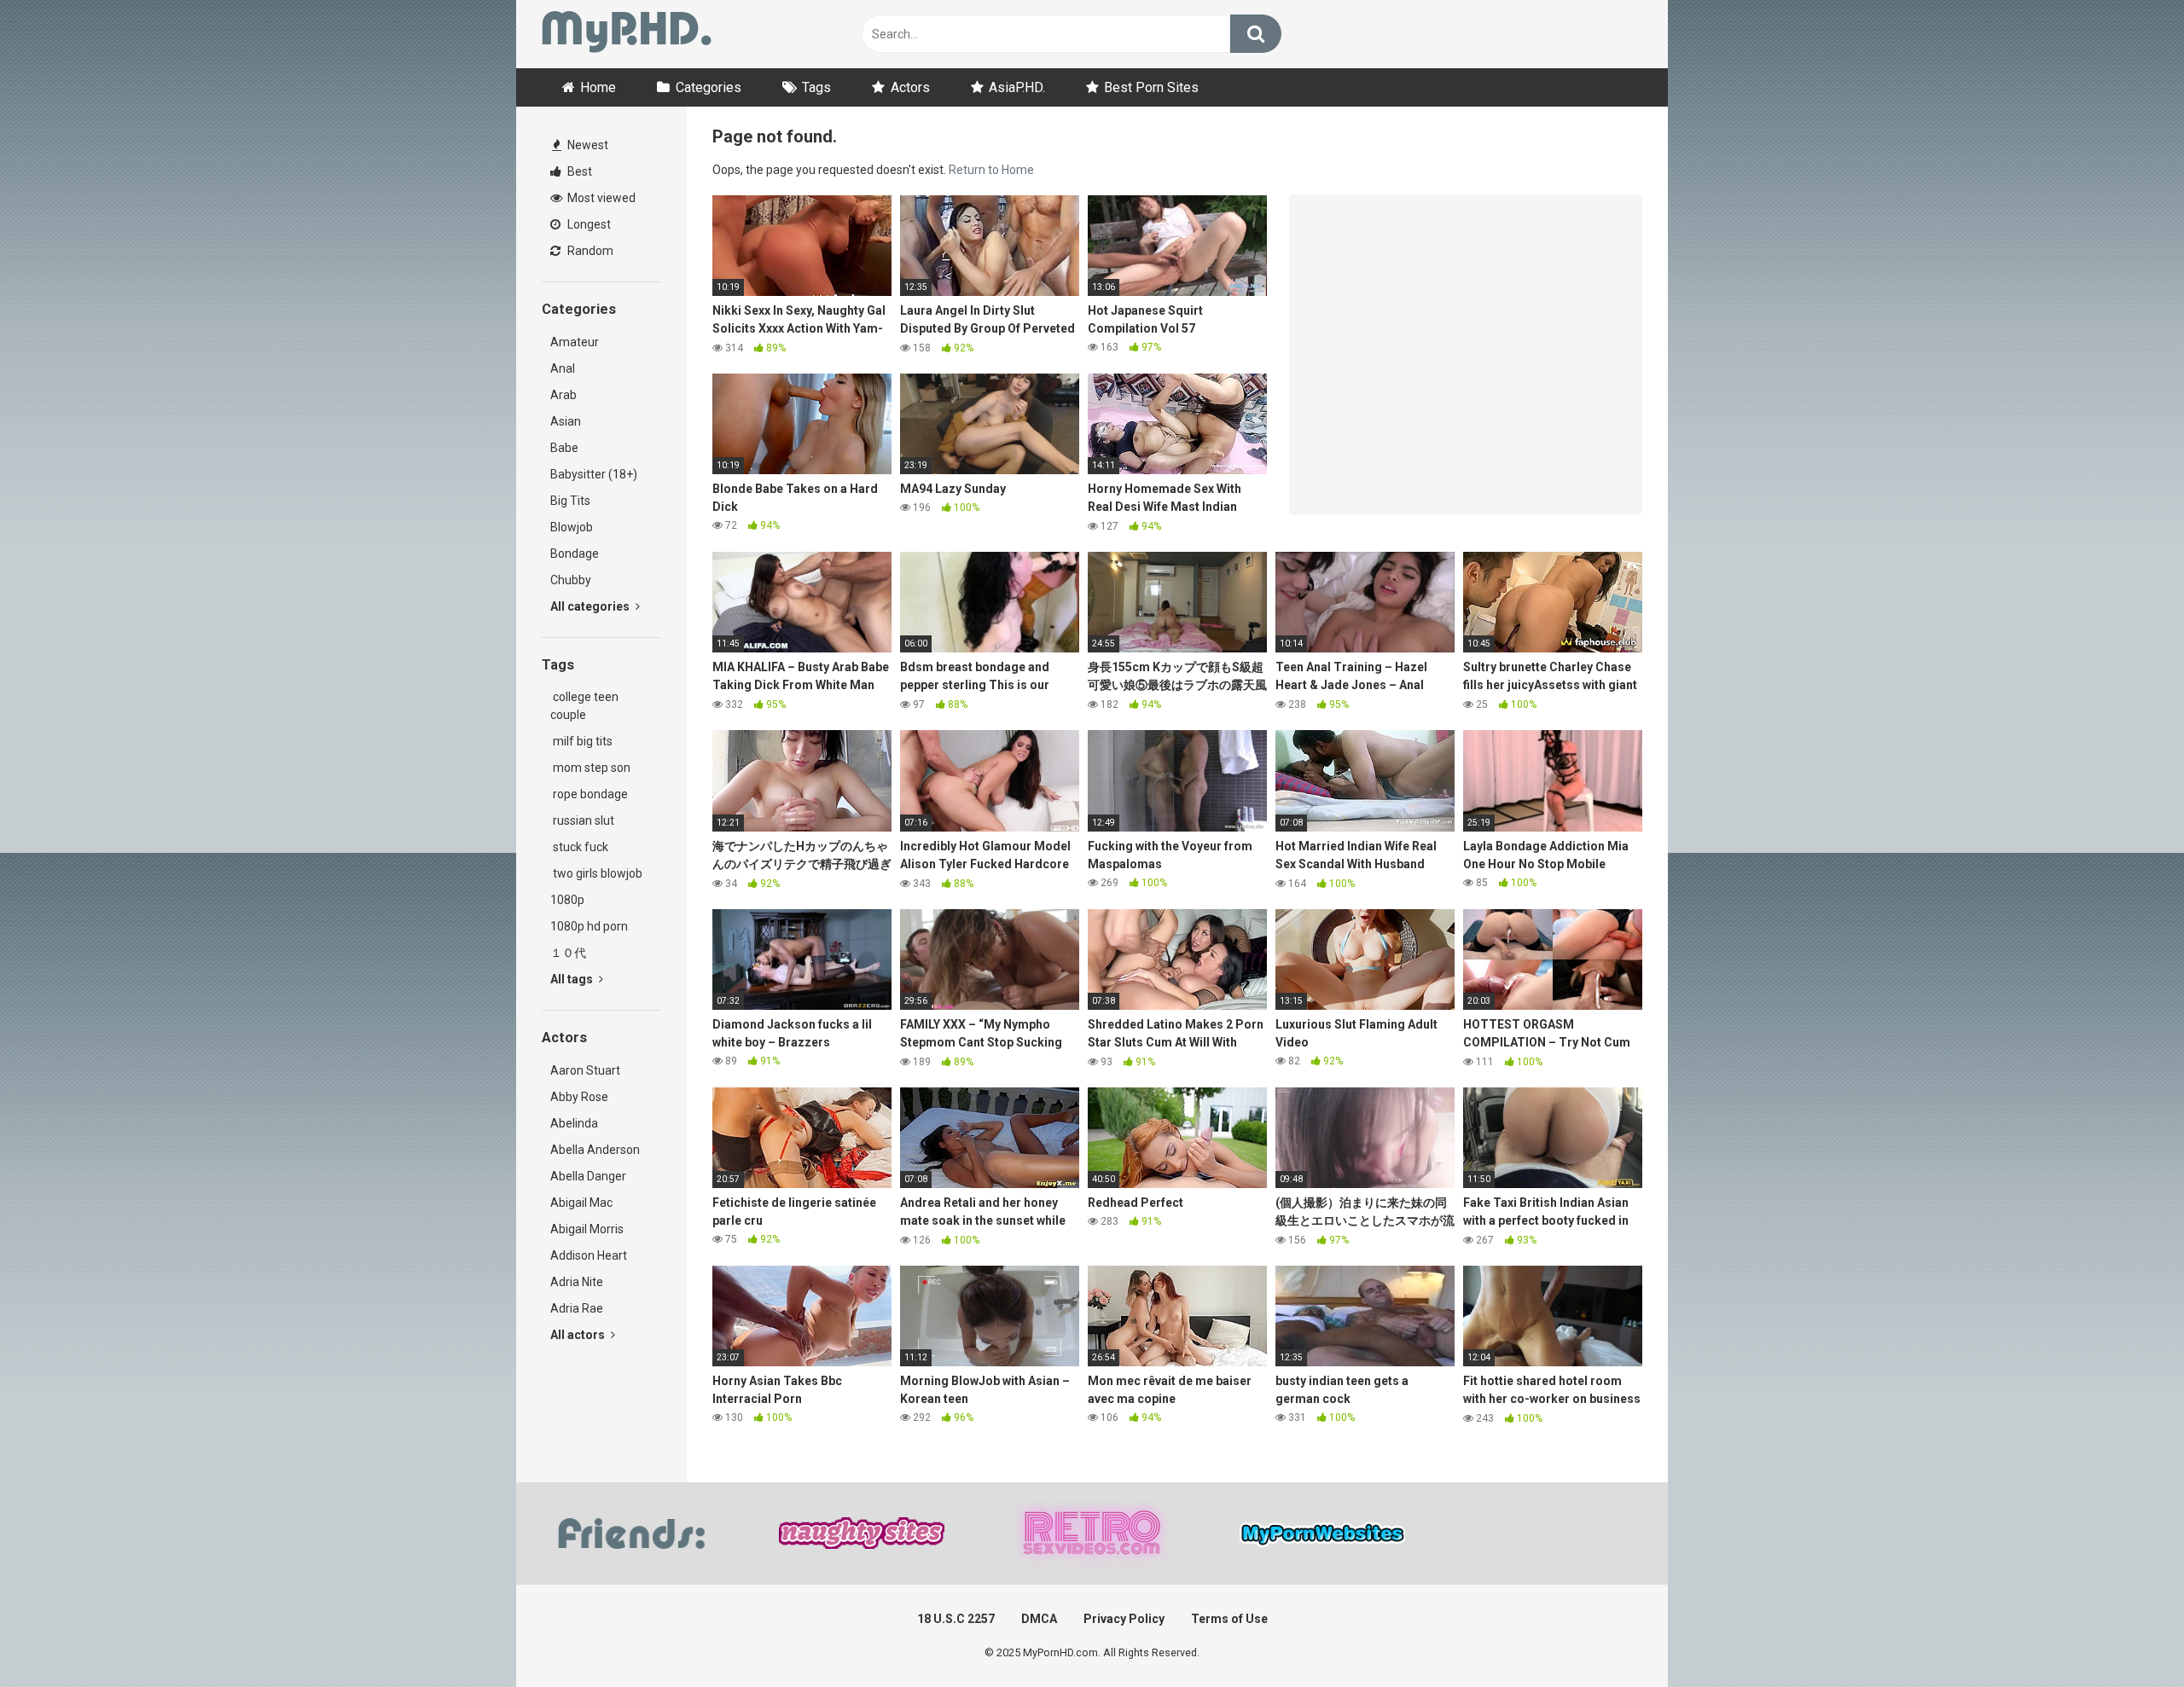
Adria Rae (577, 1308)
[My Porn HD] (627, 35)
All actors (579, 1335)
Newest (587, 145)
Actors (910, 87)
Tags (816, 87)
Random (589, 251)
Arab (563, 395)
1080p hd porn (589, 926)
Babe (564, 448)
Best (578, 171)
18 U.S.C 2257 (956, 1619)
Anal (563, 368)
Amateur (575, 342)
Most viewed (600, 198)
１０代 (568, 953)
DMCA (1039, 1619)
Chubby (571, 580)
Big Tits (570, 501)
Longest (588, 224)
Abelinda (574, 1123)
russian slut (582, 820)
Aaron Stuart (585, 1070)
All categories (591, 606)
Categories (709, 87)
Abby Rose (579, 1097)
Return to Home (991, 170)
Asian (566, 421)
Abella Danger (588, 1176)
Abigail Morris (587, 1229)
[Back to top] (2127, 1635)
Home (598, 87)
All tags (573, 979)
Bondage (575, 554)
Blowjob (572, 527)
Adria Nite (577, 1282)
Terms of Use (1229, 1619)
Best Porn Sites (1151, 87)
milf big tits (581, 741)
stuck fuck (579, 847)
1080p (567, 900)
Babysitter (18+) (594, 474)
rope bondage (589, 794)
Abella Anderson (595, 1150)
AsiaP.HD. (1017, 87)
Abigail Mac (581, 1203)
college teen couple (584, 706)
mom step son (590, 768)
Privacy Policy (1124, 1619)
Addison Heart (589, 1255)
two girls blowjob (596, 873)
